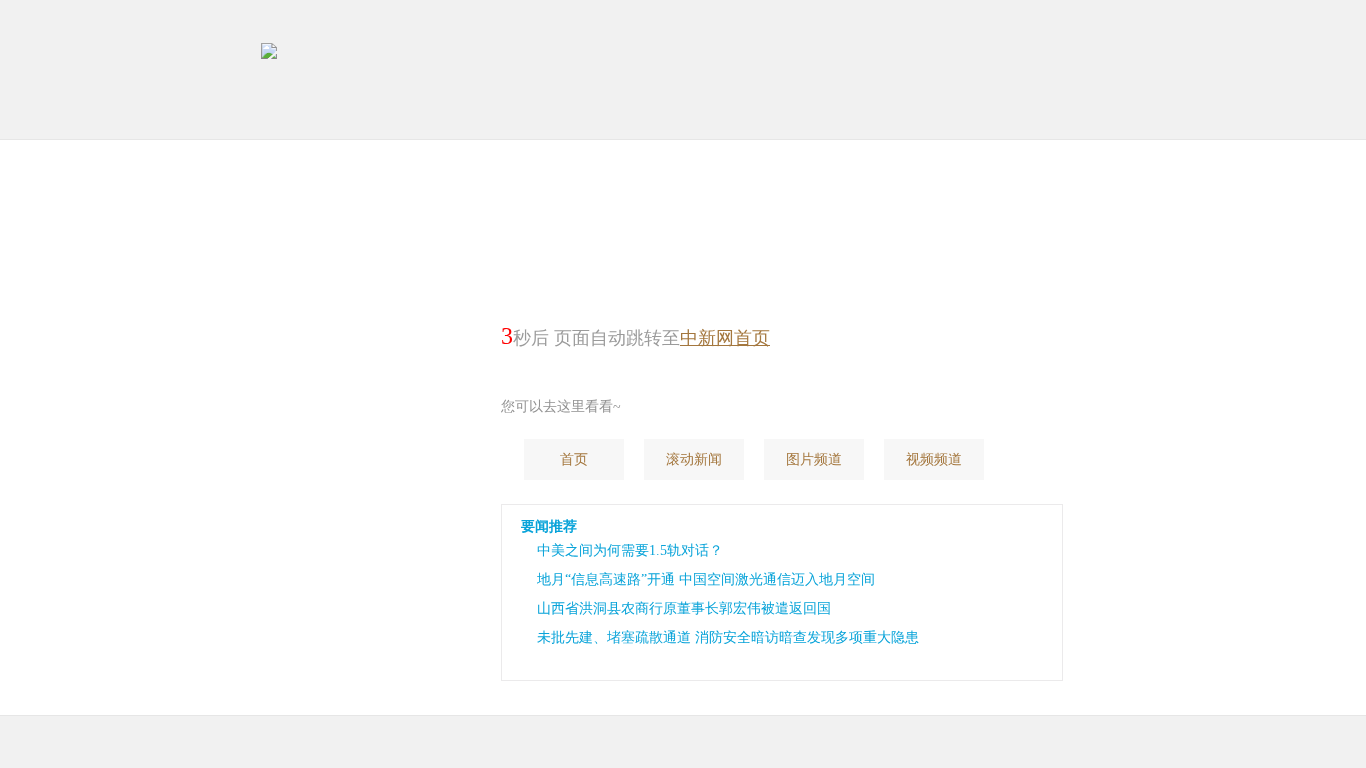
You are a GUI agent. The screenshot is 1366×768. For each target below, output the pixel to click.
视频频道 (934, 459)
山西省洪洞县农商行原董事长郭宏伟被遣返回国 (684, 608)
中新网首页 (725, 338)
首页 (574, 459)
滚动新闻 (694, 459)
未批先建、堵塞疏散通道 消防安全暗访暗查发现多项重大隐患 (728, 637)
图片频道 (814, 459)
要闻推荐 (549, 526)
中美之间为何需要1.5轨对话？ (630, 550)
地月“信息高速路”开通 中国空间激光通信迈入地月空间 (706, 579)
